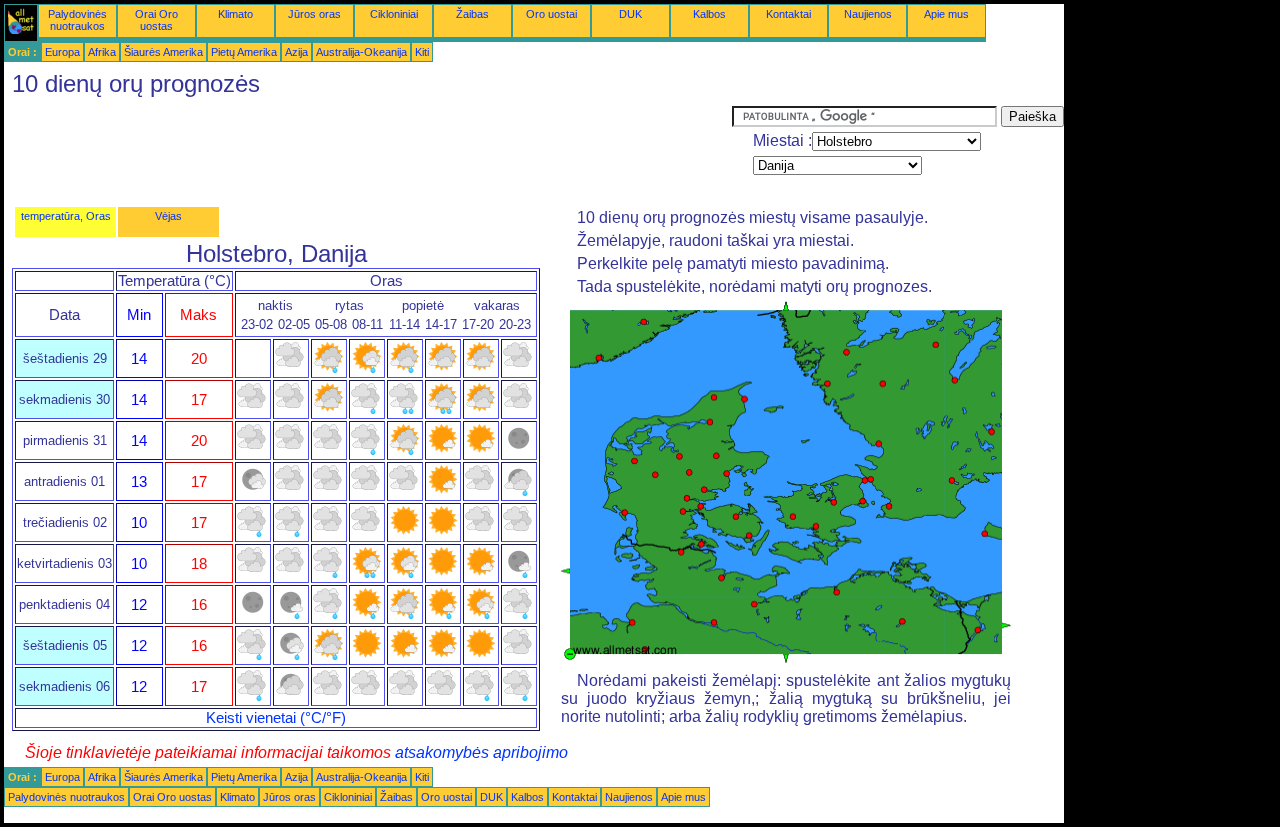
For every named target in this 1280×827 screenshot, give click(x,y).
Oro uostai (551, 14)
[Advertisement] (368, 151)
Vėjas (168, 216)
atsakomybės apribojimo (481, 752)
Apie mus (946, 14)
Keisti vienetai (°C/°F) (276, 718)
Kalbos (709, 14)
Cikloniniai (394, 14)
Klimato (235, 14)
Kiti (422, 52)
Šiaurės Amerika (163, 52)
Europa (62, 52)
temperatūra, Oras (66, 216)
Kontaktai (788, 14)
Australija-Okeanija (361, 52)
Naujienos (868, 14)
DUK (630, 14)
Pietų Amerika (244, 52)
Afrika (102, 52)
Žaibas (472, 14)
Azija (296, 52)
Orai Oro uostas (156, 20)
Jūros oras (314, 14)
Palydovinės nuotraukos (77, 20)
